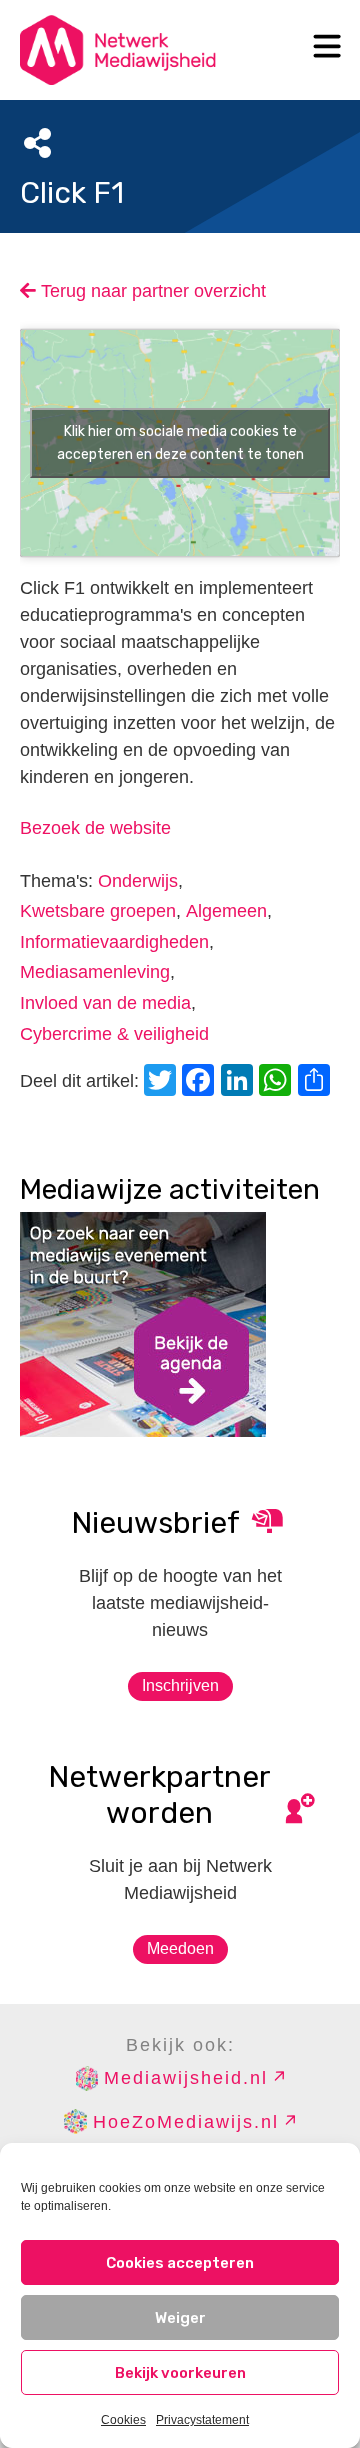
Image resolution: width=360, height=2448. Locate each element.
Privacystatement (202, 2420)
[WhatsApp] (278, 1082)
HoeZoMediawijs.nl (186, 2122)
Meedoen (180, 1948)
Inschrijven (180, 1685)
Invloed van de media (105, 1003)
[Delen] (317, 1082)
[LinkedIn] (240, 1082)
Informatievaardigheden (114, 942)
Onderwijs (138, 881)
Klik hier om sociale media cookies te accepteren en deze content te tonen (180, 443)
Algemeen (226, 911)
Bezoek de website (95, 828)
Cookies (123, 2420)
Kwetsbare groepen (98, 911)
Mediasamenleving (95, 972)
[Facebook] (201, 1082)
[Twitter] (163, 1082)
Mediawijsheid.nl (186, 2078)
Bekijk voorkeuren (180, 2373)
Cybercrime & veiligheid (114, 1034)
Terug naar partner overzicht (151, 291)
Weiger (180, 2318)
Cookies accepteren (180, 2263)
